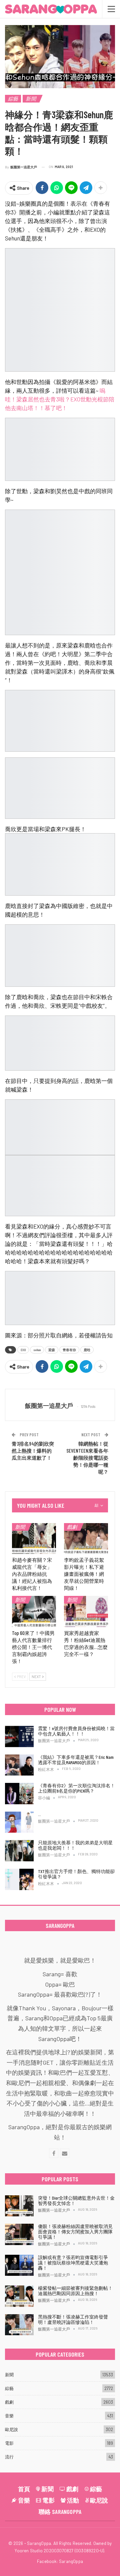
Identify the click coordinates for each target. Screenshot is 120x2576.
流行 (9, 2457)
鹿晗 (87, 1350)
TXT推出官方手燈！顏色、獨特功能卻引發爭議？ (76, 1874)
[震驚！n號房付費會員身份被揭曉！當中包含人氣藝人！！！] (19, 1736)
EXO (23, 1350)
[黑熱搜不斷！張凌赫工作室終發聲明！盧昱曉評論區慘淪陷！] (19, 2325)
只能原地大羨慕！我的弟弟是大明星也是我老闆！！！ (75, 1845)
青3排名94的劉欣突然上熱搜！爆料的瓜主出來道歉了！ (33, 1451)
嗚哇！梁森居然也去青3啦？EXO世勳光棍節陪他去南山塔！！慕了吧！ (60, 399)
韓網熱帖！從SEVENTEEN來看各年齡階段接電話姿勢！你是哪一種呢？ (87, 1458)
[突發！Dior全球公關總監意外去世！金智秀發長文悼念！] (19, 2206)
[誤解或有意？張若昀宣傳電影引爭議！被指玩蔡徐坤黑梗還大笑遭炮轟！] (19, 2265)
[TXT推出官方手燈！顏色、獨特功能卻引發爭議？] (19, 1879)
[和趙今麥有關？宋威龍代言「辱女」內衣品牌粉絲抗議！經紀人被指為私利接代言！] (34, 1538)
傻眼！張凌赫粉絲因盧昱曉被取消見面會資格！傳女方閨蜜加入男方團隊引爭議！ (75, 2232)
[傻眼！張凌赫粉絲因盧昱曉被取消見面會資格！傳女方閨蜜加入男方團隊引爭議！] (19, 2234)
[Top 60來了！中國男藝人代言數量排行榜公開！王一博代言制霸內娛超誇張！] (34, 1611)
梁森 (52, 1350)
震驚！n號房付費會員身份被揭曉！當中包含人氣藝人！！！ (76, 1731)
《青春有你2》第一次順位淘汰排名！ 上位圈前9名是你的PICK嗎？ (76, 1788)
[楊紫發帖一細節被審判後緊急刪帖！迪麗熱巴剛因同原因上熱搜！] (19, 2296)
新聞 (31, 99)
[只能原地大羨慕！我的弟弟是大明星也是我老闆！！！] (19, 1851)
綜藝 (13, 99)
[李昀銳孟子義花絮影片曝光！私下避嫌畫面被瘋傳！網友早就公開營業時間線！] (86, 1538)
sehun (37, 1350)
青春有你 (69, 1350)
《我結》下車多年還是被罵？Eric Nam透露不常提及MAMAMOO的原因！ (76, 1760)
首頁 (24, 2489)
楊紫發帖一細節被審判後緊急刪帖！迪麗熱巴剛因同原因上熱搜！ (75, 2291)
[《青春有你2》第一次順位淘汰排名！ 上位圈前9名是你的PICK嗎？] (19, 1794)
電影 (9, 2443)
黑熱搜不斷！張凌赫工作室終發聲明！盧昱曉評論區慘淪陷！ (73, 2319)
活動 (73, 2500)
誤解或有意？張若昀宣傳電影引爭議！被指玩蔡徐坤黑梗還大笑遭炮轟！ (73, 2263)
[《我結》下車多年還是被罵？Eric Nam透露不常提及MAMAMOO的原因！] (19, 1765)
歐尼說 (11, 2429)
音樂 (9, 2416)
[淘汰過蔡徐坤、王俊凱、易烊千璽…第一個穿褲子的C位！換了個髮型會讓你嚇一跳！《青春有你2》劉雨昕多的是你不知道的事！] (19, 1822)
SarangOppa (71, 2561)
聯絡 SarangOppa (60, 2512)
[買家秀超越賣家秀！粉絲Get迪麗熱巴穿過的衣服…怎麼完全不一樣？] (86, 1611)
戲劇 (72, 1527)
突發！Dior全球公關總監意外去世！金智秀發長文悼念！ (76, 2200)
